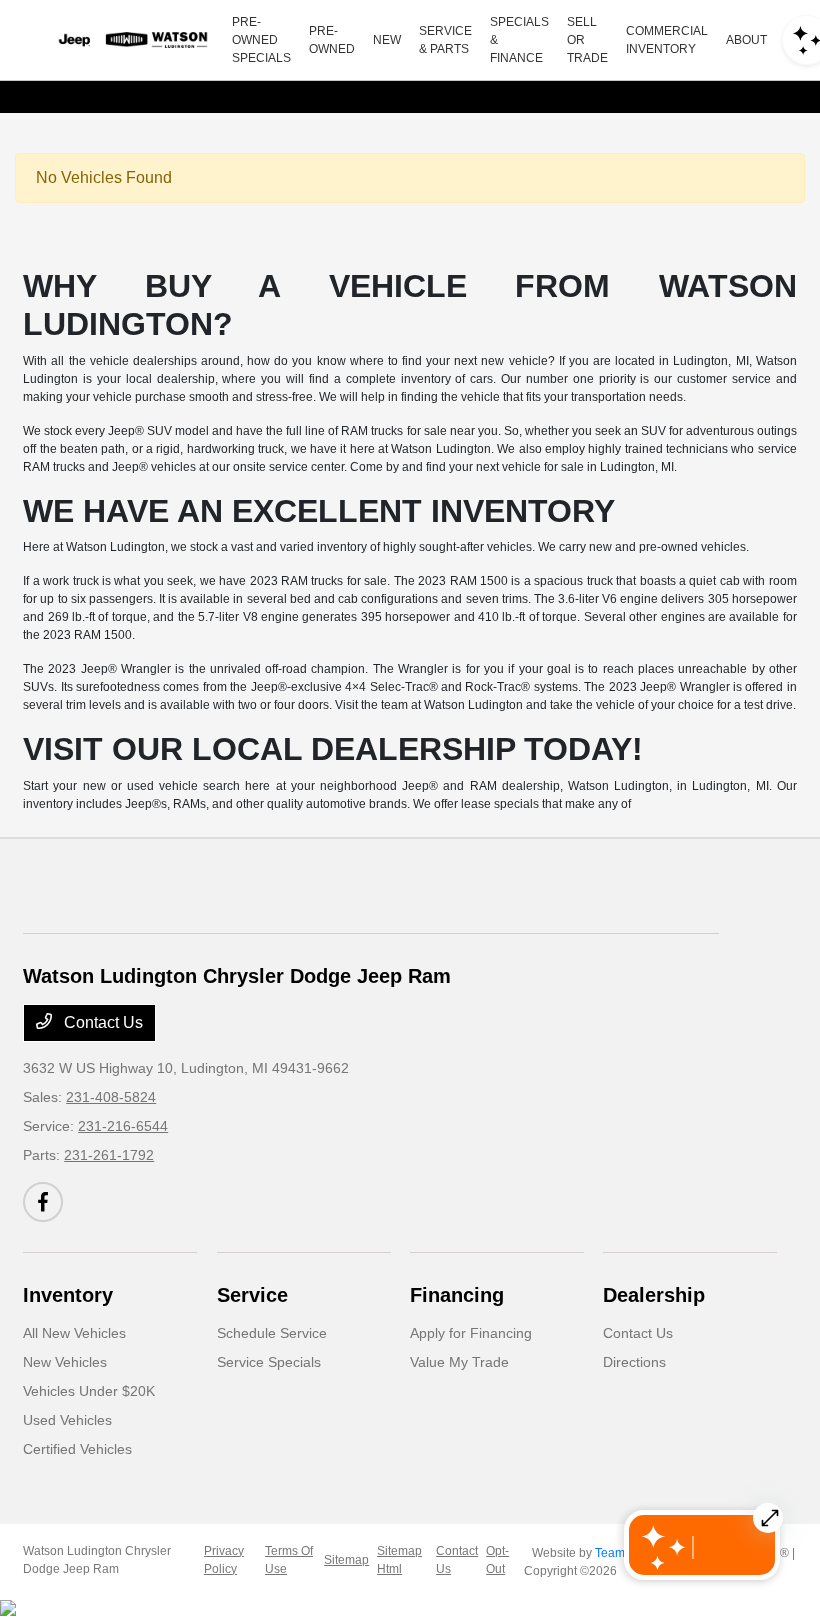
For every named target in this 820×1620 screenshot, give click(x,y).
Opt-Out (497, 1560)
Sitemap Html (399, 1560)
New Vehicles (65, 1362)
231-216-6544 (123, 1126)
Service (252, 1295)
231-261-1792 (109, 1155)
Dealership (654, 1295)
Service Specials (269, 1362)
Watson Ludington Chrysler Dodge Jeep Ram (97, 1560)
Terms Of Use (289, 1560)
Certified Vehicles (77, 1449)
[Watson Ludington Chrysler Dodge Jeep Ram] (131, 40)
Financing (457, 1295)
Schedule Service (272, 1333)
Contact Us (101, 1022)
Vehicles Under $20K (89, 1391)
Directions (634, 1362)
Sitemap (346, 1560)
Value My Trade (459, 1362)
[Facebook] (43, 1202)
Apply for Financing (471, 1333)
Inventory (68, 1295)
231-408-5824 (111, 1097)
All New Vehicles (74, 1333)
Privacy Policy (224, 1560)
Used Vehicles (67, 1420)
